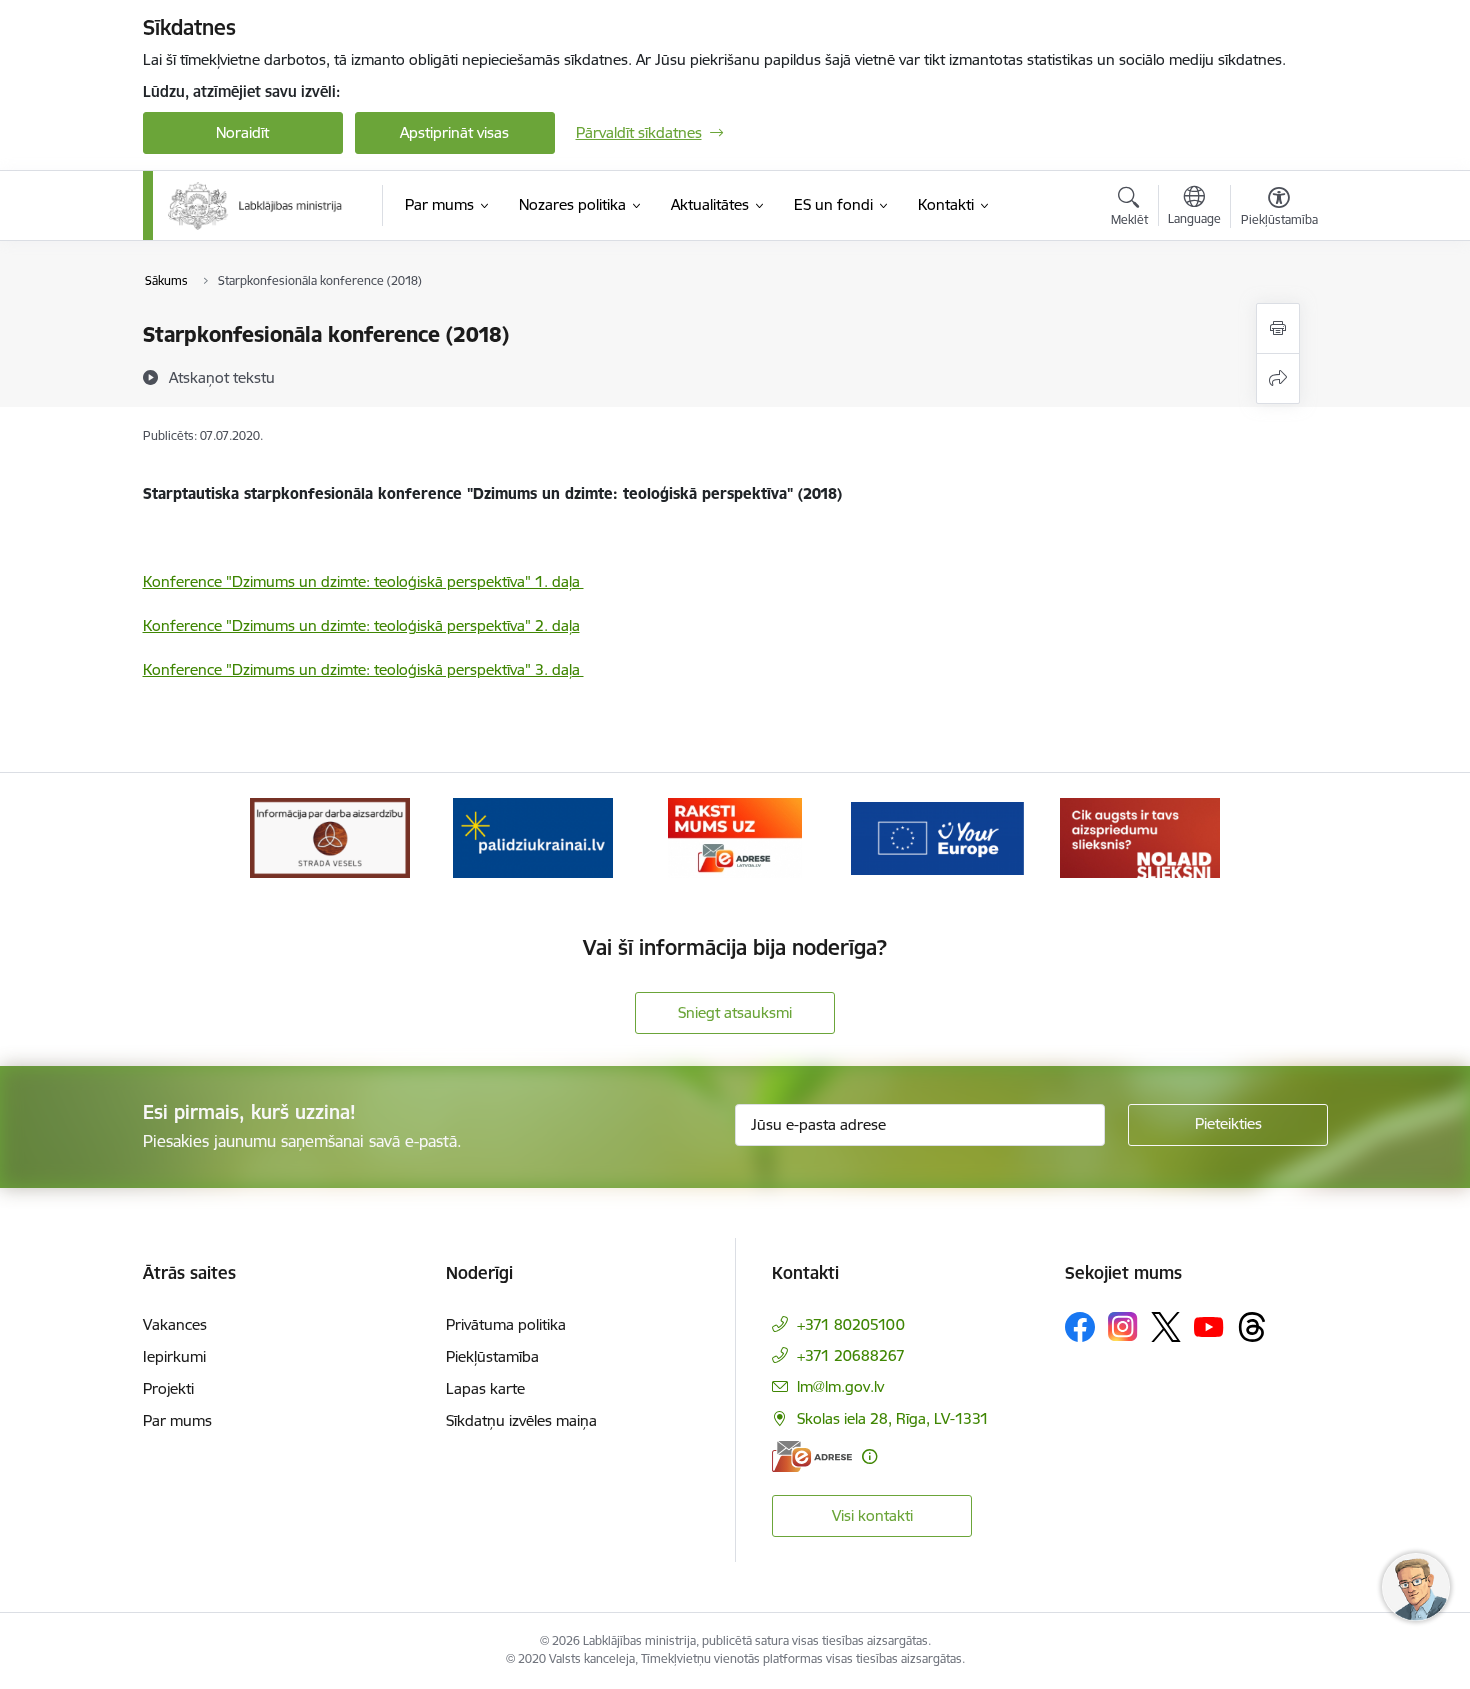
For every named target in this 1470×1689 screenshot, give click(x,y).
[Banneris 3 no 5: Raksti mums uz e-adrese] (734, 836)
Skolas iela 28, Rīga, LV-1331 (893, 1418)
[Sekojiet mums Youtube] (1209, 1326)
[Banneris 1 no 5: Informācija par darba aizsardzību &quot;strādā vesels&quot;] (330, 836)
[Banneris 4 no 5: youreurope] (937, 836)
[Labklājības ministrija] (256, 206)
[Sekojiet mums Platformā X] (1166, 1327)
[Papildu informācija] (869, 1456)
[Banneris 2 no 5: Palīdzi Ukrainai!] (533, 836)
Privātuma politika (506, 1324)
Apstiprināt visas (454, 132)
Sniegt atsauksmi (735, 1012)
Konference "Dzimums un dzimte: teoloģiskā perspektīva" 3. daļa (363, 669)
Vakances (175, 1324)
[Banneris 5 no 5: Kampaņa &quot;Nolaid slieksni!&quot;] (1140, 836)
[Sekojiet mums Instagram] (1123, 1326)
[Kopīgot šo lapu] (1278, 378)
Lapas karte (485, 1388)
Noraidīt (242, 132)
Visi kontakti (872, 1515)
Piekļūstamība (492, 1356)
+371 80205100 (851, 1324)
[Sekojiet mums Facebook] (1080, 1327)
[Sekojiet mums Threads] (1252, 1327)
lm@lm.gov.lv (840, 1386)
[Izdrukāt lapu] (1278, 328)
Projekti (168, 1388)
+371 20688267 (851, 1355)
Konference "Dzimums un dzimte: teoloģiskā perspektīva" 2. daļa (361, 625)
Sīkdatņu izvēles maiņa (521, 1420)
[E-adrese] (812, 1456)
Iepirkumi (174, 1356)
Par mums (177, 1420)
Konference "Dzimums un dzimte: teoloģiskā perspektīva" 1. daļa (363, 581)
